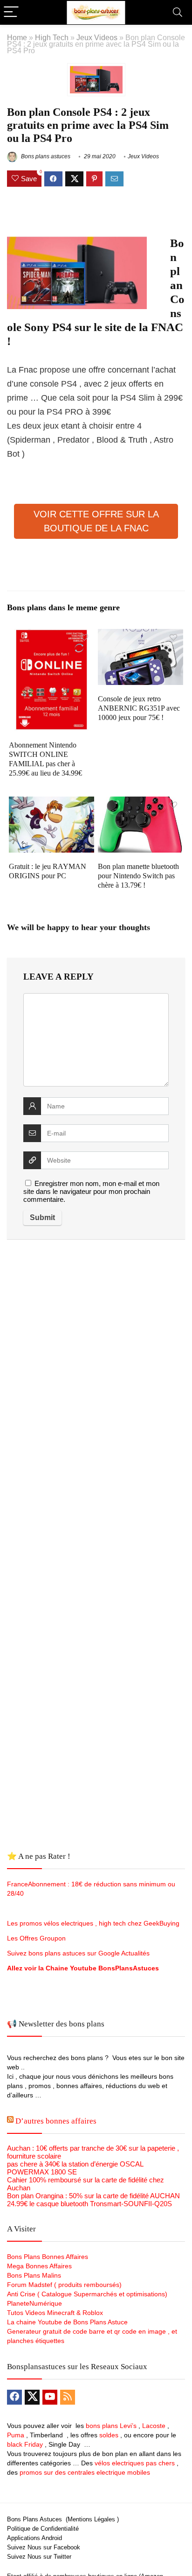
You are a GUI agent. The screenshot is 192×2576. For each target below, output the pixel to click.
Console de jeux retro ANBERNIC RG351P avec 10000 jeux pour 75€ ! (139, 708)
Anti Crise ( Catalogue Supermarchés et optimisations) (87, 2294)
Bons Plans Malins (34, 2275)
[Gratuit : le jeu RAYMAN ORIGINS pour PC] (51, 803)
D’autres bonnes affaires (56, 2121)
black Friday (25, 2444)
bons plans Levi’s (111, 2426)
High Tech (52, 37)
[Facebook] (14, 2397)
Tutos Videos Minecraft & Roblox (55, 2313)
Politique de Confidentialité (43, 2529)
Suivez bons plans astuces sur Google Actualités (78, 1953)
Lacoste (154, 2426)
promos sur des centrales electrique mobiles (85, 2472)
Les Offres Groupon (37, 1938)
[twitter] (32, 2397)
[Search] (178, 12)
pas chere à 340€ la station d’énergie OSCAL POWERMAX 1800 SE (75, 2168)
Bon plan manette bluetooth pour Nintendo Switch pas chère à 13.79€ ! (138, 876)
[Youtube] (50, 2397)
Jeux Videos (97, 37)
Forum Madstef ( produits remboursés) (64, 2285)
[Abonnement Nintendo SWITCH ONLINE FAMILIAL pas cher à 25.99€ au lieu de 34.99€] (51, 635)
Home (17, 37)
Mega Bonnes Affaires (39, 2266)
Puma (16, 2435)
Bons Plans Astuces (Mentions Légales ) (63, 2519)
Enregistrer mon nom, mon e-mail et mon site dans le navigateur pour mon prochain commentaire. (91, 1191)
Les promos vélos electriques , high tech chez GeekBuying (93, 1923)
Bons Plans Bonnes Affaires (48, 2257)
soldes (109, 2435)
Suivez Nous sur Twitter (39, 2557)
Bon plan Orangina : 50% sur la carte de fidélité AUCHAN (93, 2196)
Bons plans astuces (45, 156)
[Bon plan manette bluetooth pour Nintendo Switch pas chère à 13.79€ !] (141, 803)
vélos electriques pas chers (134, 2463)
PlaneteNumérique (34, 2303)
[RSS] (68, 2397)
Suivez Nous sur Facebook (44, 2547)
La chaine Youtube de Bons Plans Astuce (67, 2322)
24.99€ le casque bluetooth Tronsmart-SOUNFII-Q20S (89, 2204)
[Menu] (11, 12)
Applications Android (34, 2538)
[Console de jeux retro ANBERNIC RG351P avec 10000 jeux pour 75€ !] (141, 635)
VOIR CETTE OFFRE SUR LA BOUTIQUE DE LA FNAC (96, 521)
